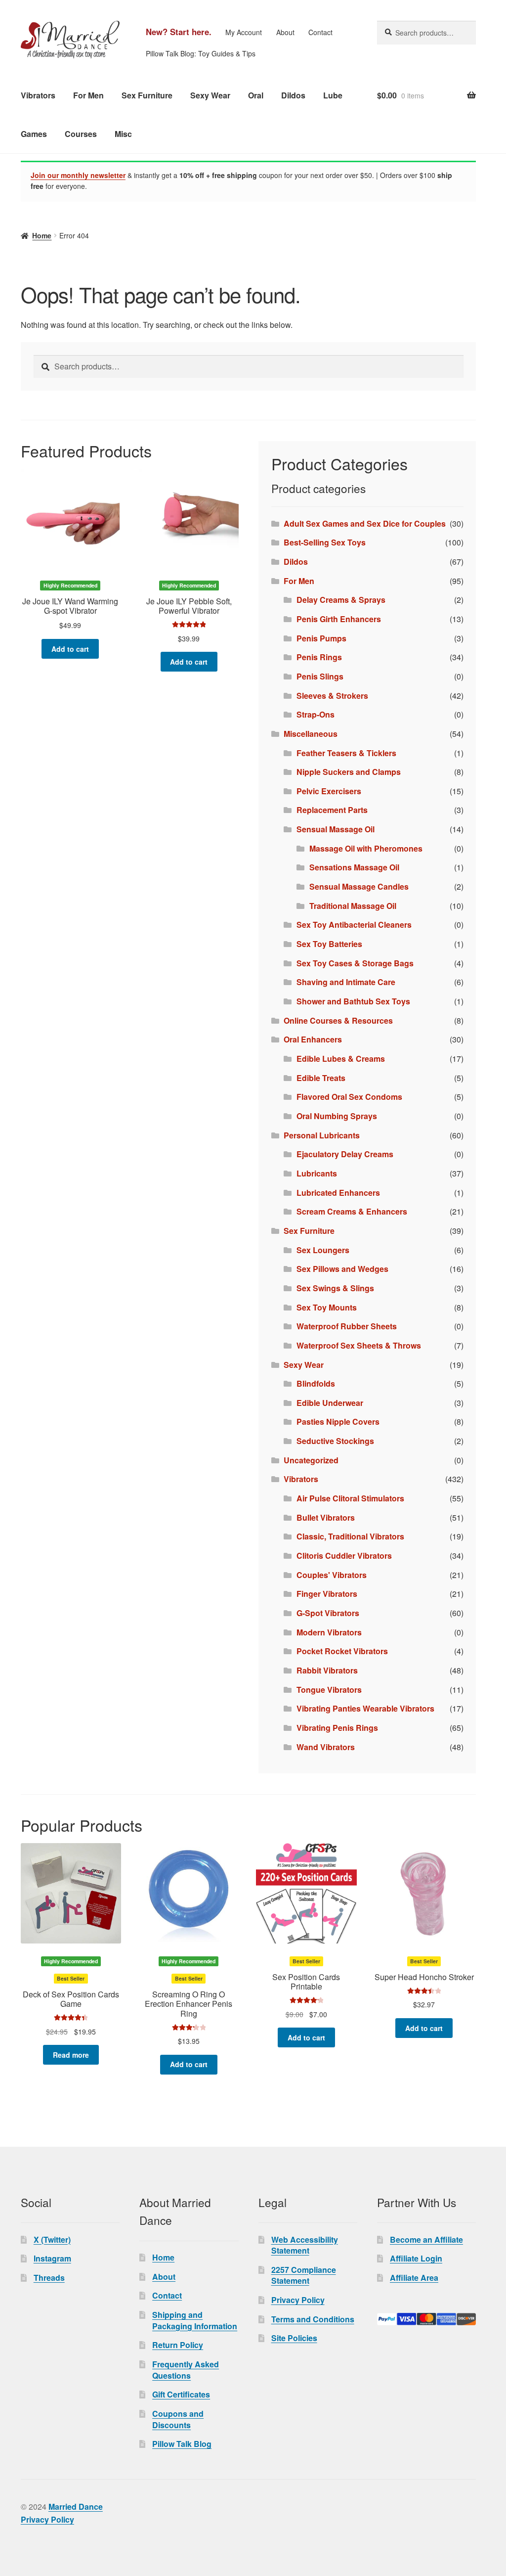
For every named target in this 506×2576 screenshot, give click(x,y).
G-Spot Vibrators (328, 1613)
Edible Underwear (330, 1403)
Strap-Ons (316, 714)
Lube (333, 95)
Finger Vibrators (327, 1594)
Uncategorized (311, 1460)
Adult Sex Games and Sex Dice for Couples (365, 523)
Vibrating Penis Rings (337, 1728)
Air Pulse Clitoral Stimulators (350, 1498)
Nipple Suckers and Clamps (349, 772)
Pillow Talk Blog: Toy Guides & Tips (201, 53)
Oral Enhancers (313, 1039)
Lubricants (317, 1173)
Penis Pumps (321, 638)
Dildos (293, 95)
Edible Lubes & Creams (341, 1059)
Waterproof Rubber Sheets (347, 1326)
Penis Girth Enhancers (339, 619)
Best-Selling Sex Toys (325, 542)
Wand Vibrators (326, 1747)
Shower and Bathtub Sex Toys (353, 1001)
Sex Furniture (147, 95)
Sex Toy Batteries (329, 944)
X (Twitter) (52, 2239)
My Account (244, 32)
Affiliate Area (414, 2278)
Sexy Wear (210, 95)
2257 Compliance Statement (304, 2275)
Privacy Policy (298, 2300)
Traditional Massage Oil (353, 906)
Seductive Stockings (335, 1441)
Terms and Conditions (313, 2319)
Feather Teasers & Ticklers (346, 753)
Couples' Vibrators (332, 1575)
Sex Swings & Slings (335, 1288)
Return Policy (178, 2345)
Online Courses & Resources (338, 1020)
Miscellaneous (311, 734)
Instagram (52, 2258)
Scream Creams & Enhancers (352, 1211)
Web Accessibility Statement (305, 2245)
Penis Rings (319, 657)
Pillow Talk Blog (182, 2444)
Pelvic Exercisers (329, 791)
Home (42, 235)
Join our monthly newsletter (78, 175)
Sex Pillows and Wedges (342, 1269)
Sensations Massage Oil (354, 867)
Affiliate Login (416, 2258)
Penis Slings (320, 676)
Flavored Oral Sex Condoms (349, 1097)
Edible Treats (321, 1078)
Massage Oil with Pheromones (366, 848)
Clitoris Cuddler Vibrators (344, 1556)
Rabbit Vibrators (327, 1670)
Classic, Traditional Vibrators (350, 1536)
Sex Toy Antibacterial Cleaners (354, 925)
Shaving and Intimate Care (346, 982)
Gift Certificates (181, 2394)
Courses (81, 134)
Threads (49, 2278)
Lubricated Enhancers (338, 1193)
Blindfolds (316, 1383)
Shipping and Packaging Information (195, 2320)
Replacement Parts (332, 810)
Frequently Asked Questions (186, 2370)
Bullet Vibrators (326, 1517)
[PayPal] (426, 2319)
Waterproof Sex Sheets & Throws (359, 1345)
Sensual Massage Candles (359, 886)
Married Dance (76, 2507)
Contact (320, 32)
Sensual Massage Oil (336, 829)
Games (34, 134)
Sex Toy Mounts (327, 1307)
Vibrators (38, 95)
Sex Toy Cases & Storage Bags (355, 963)
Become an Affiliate (426, 2239)
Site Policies (294, 2338)
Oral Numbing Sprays (337, 1116)
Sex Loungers (323, 1250)
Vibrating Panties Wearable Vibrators (365, 1708)
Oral (256, 95)
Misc (123, 134)
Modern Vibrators (329, 1632)
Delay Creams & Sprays (341, 600)
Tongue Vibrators (329, 1690)
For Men (88, 95)
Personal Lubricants (322, 1135)
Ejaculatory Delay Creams (345, 1154)
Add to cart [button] (70, 649)
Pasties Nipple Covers (338, 1422)
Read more (71, 2055)
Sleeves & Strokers (332, 696)
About (285, 32)
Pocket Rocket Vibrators (342, 1651)
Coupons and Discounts (178, 2419)
